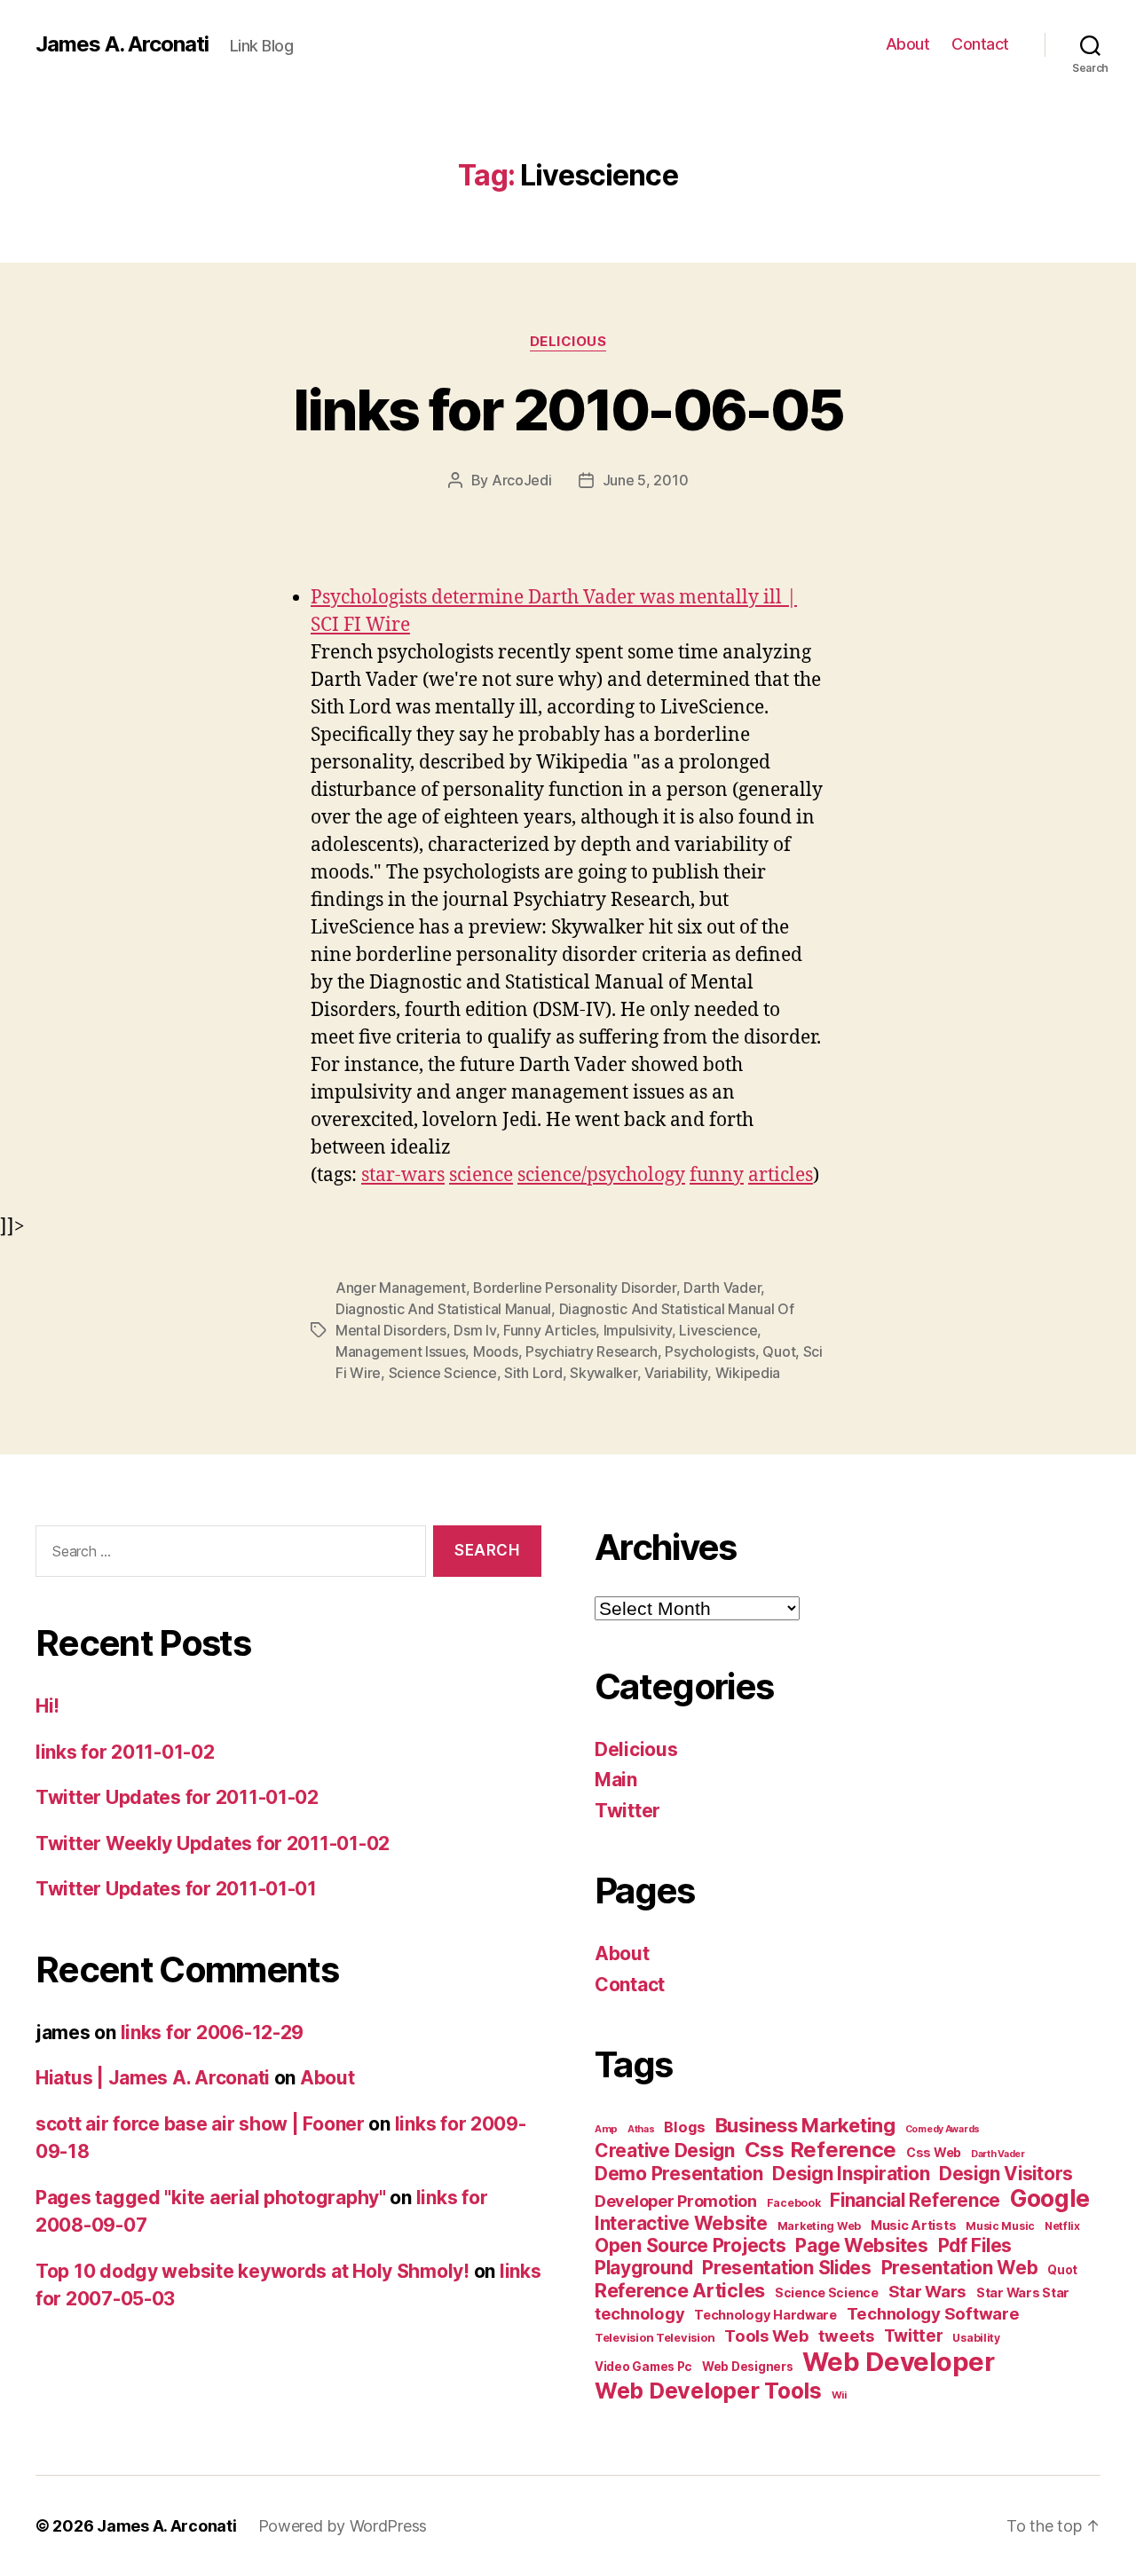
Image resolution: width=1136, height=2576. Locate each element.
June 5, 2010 (646, 480)
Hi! (47, 1706)
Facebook (794, 2203)
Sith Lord (533, 1373)
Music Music (1000, 2226)
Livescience (718, 1330)
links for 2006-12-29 (213, 2032)
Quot (779, 1351)
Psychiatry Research (592, 1351)
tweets (846, 2336)
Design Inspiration (851, 2174)
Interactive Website (681, 2223)
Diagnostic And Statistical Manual (443, 1309)
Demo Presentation (678, 2174)
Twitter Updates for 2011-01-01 (176, 1889)
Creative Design (665, 2151)
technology (639, 2313)
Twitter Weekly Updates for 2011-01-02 (213, 1843)
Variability (676, 1373)
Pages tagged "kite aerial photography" (211, 2198)
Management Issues (400, 1351)
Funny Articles (549, 1330)
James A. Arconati (122, 44)
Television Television (655, 2338)
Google (1050, 2198)
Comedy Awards (943, 2129)
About (908, 44)
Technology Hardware (765, 2315)
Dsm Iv (474, 1330)
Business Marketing (805, 2125)
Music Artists (914, 2225)
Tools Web (767, 2336)
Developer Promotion (676, 2201)
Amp (606, 2129)
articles (781, 1175)
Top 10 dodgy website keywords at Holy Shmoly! (252, 2271)
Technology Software (933, 2313)
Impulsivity (638, 1330)
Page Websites (862, 2245)
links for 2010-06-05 (568, 410)
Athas (641, 2129)
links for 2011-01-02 (125, 1752)
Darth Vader (722, 1288)
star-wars (403, 1175)
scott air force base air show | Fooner (200, 2124)
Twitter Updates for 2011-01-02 (177, 1797)
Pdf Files (975, 2245)
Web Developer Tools (708, 2391)
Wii (839, 2395)
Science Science (443, 1373)
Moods (496, 1351)
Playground (643, 2268)
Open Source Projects (690, 2245)
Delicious (568, 342)
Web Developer (899, 2362)
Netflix (1062, 2226)
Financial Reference (915, 2200)
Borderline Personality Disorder (575, 1288)
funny (717, 1175)
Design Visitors (1006, 2174)
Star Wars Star (1023, 2293)
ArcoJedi (522, 480)
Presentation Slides (787, 2268)
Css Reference (821, 2150)
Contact (980, 44)
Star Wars (928, 2291)
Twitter (627, 1811)
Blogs (685, 2127)
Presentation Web (960, 2268)
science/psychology (601, 1175)
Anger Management (401, 1288)
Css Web (934, 2152)
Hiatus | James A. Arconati (153, 2078)
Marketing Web (820, 2226)
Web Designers (748, 2367)
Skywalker (603, 1373)
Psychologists (710, 1351)
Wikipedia (748, 1373)
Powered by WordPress (343, 2526)
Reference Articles (680, 2290)
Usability (976, 2338)
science (481, 1175)
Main (616, 1780)
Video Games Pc (643, 2367)
